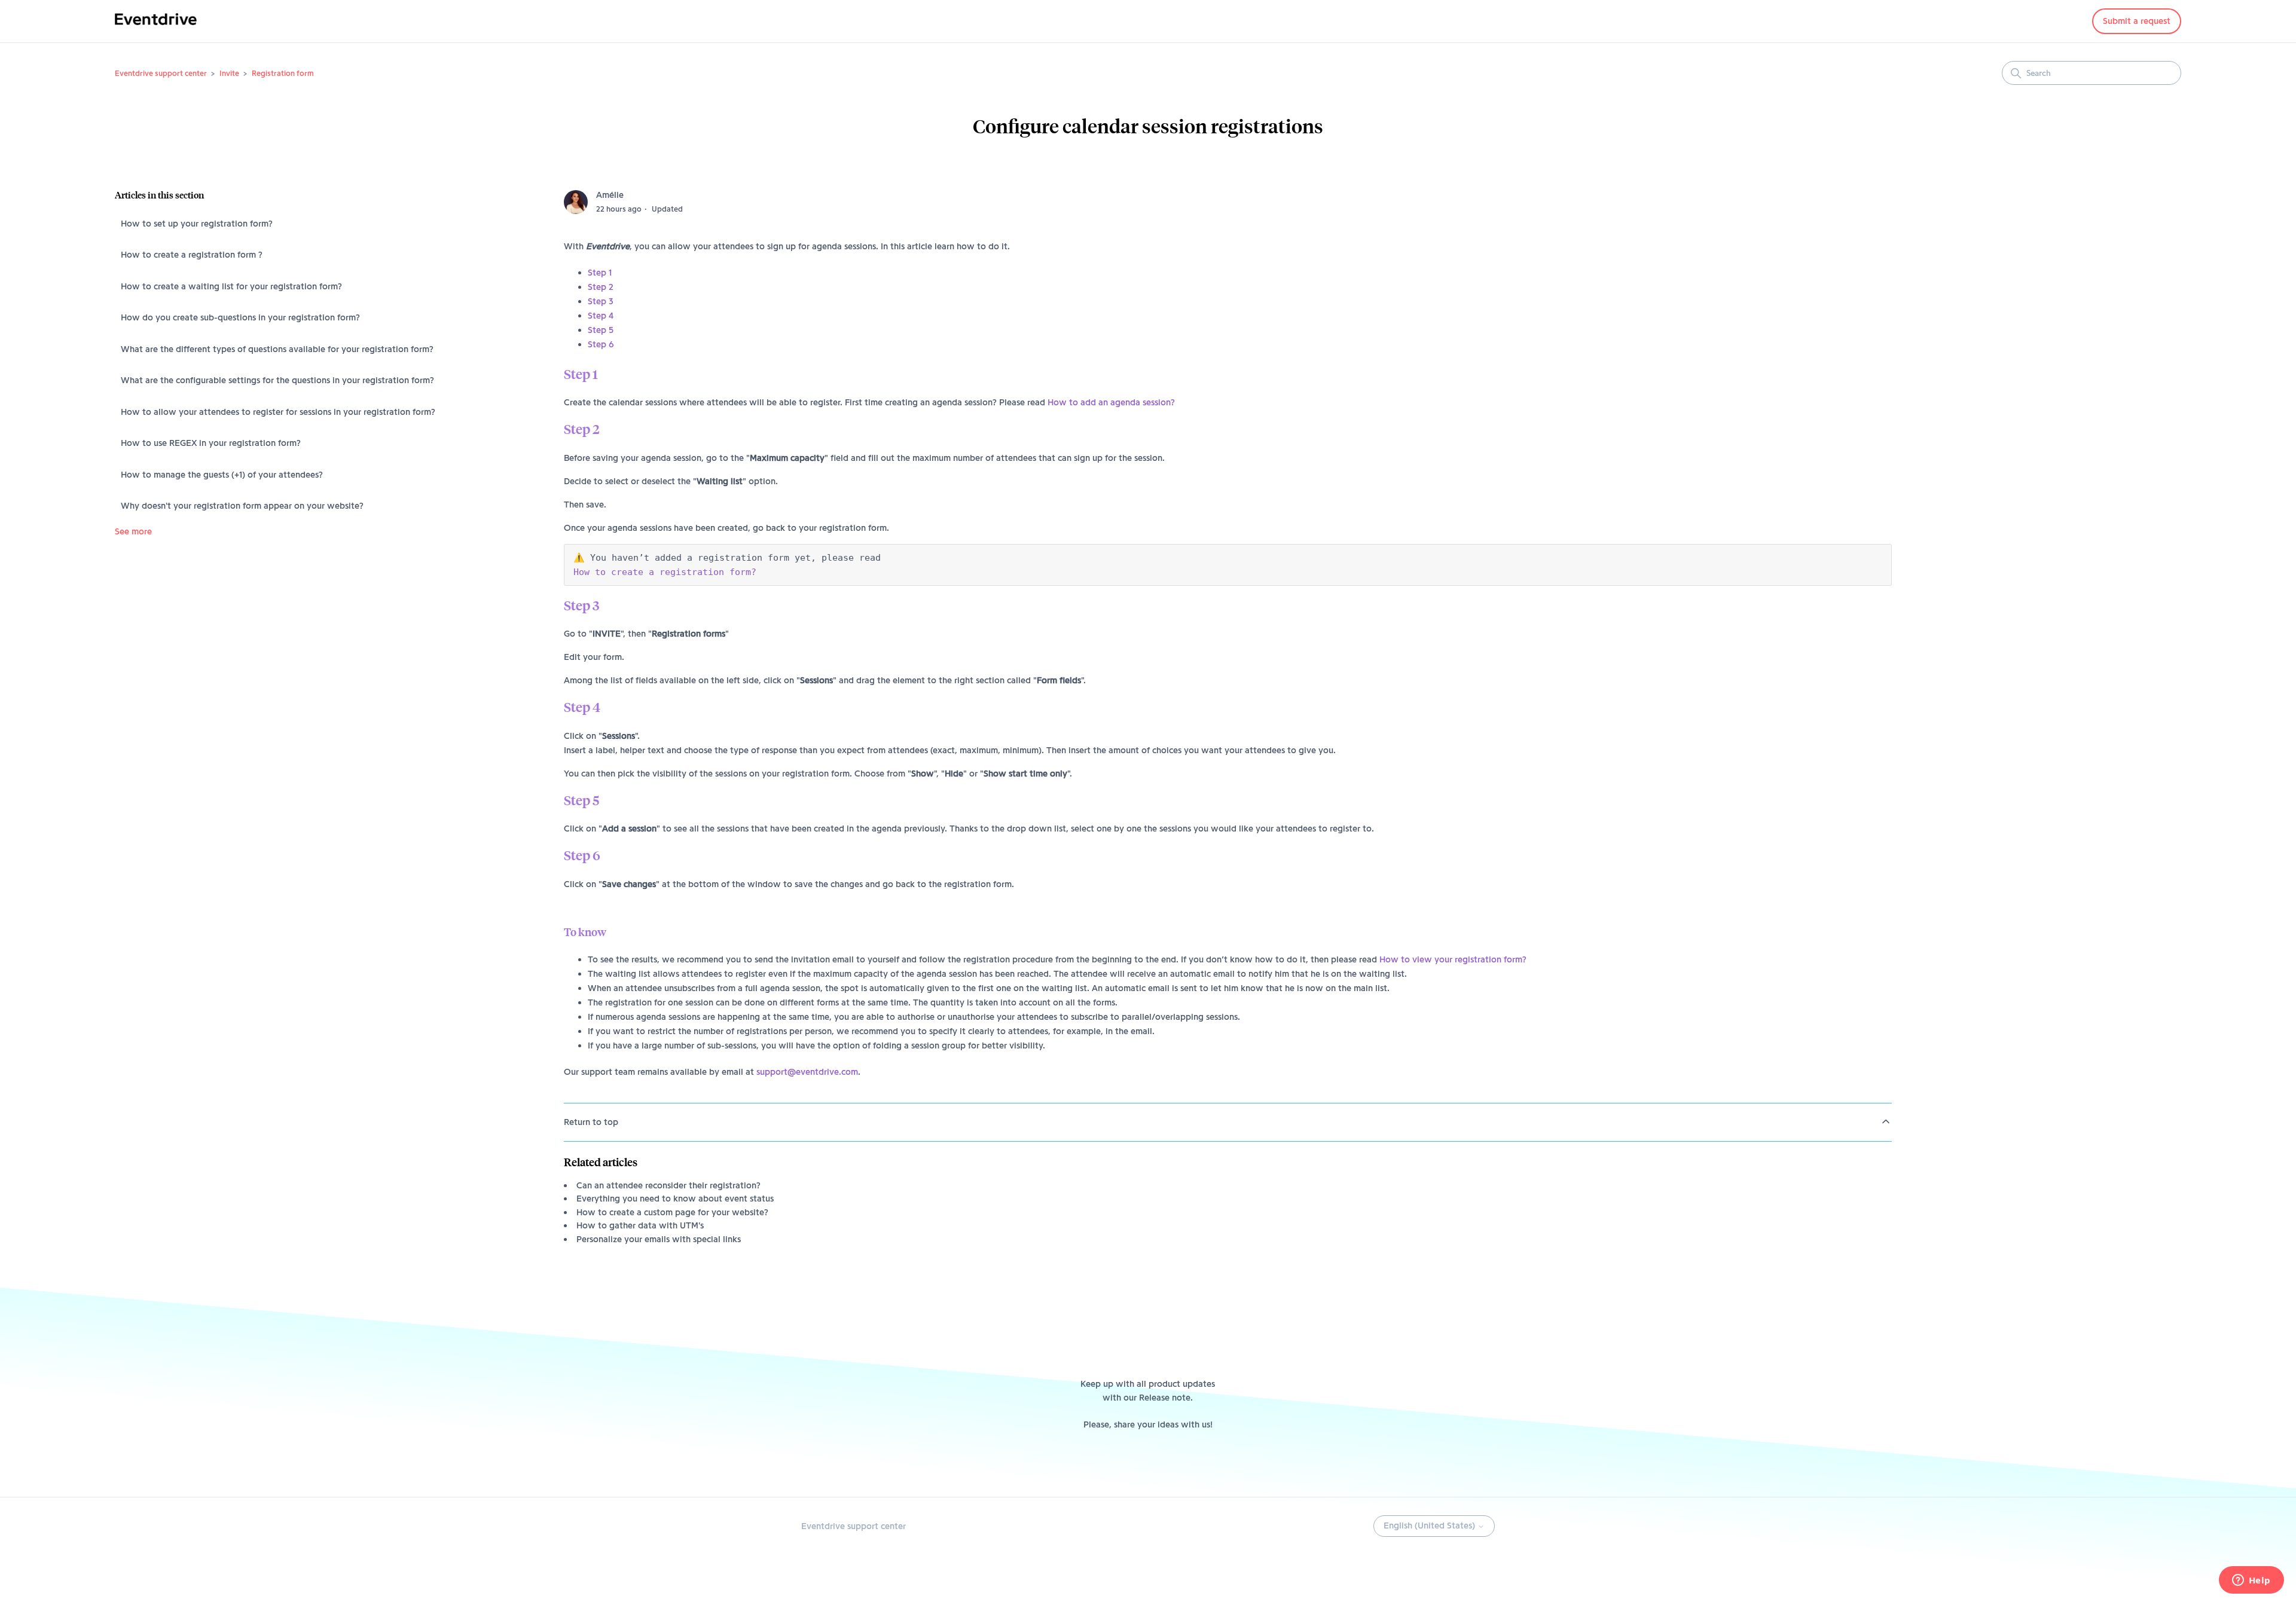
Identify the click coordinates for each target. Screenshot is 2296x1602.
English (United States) (1431, 1525)
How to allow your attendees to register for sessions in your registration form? (278, 412)
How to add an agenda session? (1111, 402)
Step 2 (601, 287)
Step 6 (601, 344)
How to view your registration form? (1453, 959)
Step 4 (601, 316)
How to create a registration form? (665, 572)
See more (133, 531)
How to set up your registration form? (197, 224)
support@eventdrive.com (807, 1072)
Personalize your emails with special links (659, 1239)
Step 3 (601, 301)
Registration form (283, 73)
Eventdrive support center (161, 73)
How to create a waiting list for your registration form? (231, 286)
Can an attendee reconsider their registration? (668, 1185)
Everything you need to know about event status (675, 1199)
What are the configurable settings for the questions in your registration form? (277, 380)
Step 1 (600, 273)
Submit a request (2137, 21)
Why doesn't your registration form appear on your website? (242, 506)
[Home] (156, 27)
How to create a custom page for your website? (672, 1212)
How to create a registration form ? (192, 255)
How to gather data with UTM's (640, 1225)
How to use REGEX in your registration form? (211, 443)
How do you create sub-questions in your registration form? (240, 317)
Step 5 (601, 330)
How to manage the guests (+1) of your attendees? (222, 475)
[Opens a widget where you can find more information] (2251, 1581)
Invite (229, 73)
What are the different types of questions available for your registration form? (277, 349)
